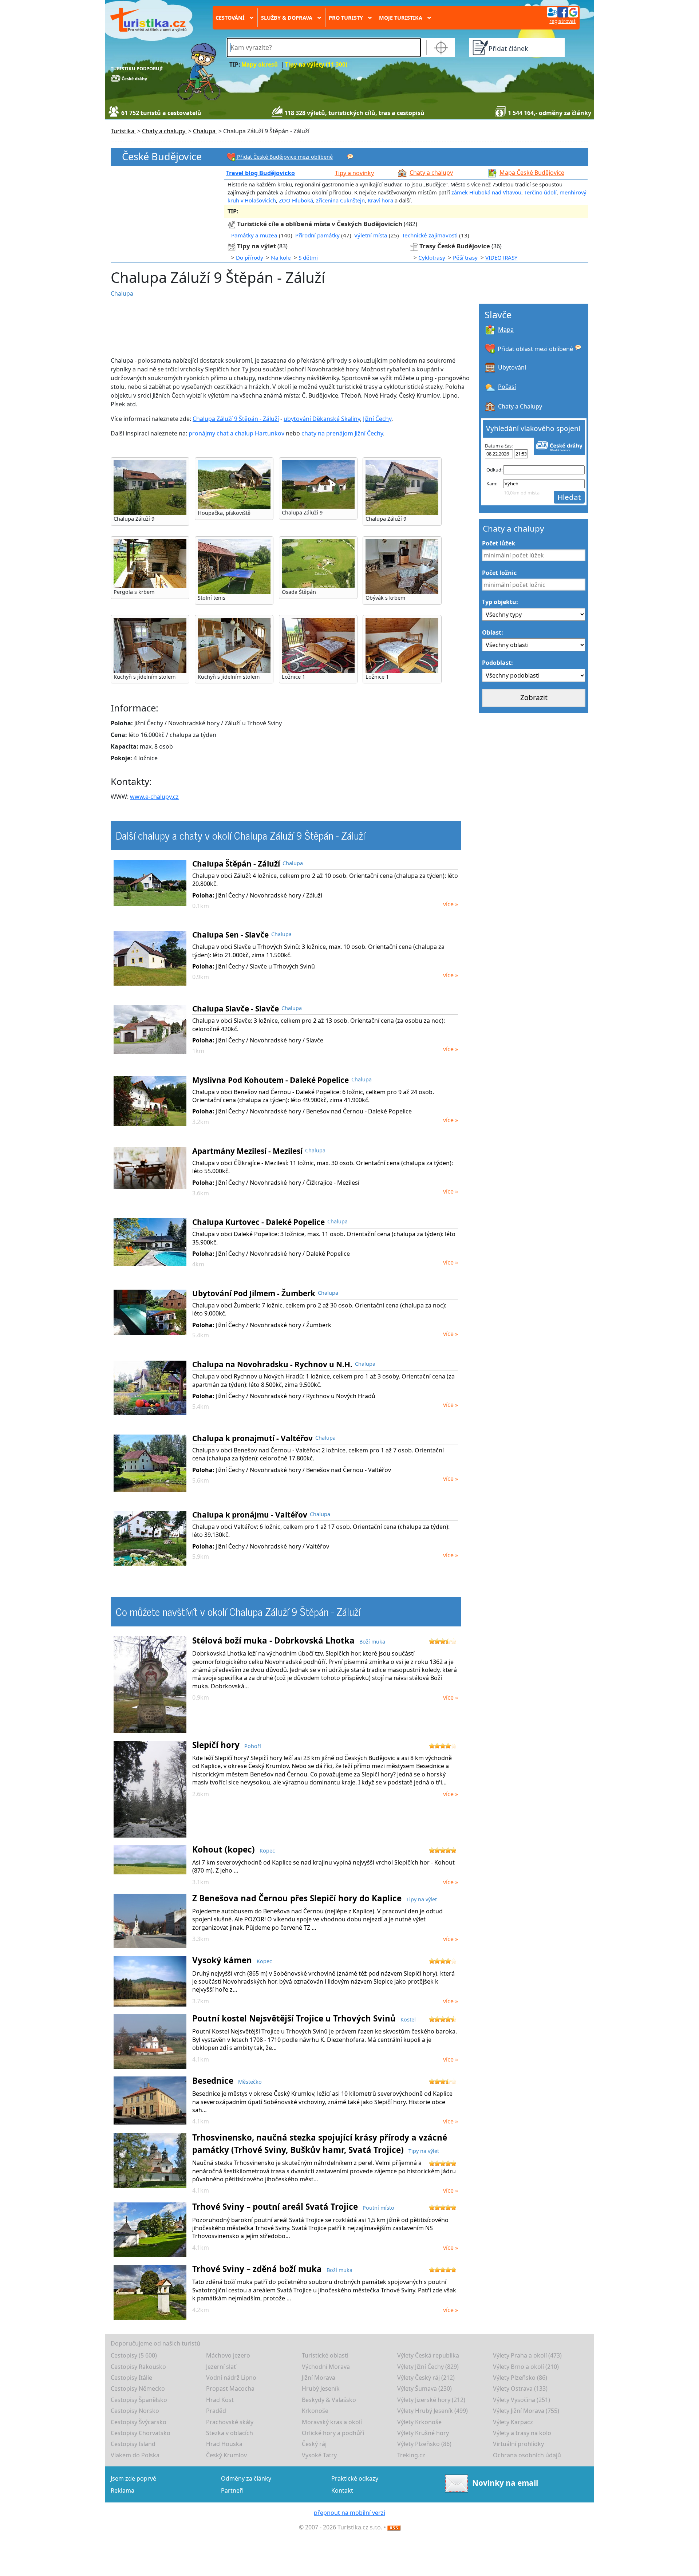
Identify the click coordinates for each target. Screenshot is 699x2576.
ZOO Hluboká (296, 200)
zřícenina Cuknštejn (340, 200)
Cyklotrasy (432, 257)
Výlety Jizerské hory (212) (431, 2400)
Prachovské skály (230, 2422)
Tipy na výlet (257, 246)
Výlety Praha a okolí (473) (527, 2355)
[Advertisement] (284, 327)
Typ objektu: (500, 602)
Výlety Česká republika (428, 2355)
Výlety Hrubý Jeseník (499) (433, 2411)
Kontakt (342, 2490)
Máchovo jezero (228, 2355)
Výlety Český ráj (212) (426, 2378)
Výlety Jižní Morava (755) (526, 2411)
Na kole (281, 257)
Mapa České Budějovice (532, 173)
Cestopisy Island (133, 2444)
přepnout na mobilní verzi (349, 2513)
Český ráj (314, 2444)
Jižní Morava (319, 2378)
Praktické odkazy (355, 2478)
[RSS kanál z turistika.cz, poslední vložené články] (394, 2527)
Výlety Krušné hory (423, 2433)
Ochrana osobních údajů (527, 2455)
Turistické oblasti (325, 2355)
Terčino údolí (540, 192)
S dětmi (308, 257)
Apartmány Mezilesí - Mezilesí (247, 1151)
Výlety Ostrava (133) (520, 2388)
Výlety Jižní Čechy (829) (428, 2367)
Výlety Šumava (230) (424, 2388)
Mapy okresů (260, 65)
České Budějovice (162, 157)
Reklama (123, 2490)
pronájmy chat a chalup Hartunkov (236, 433)
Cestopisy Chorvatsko (141, 2433)
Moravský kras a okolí (332, 2422)
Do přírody (250, 257)
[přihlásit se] (562, 12)
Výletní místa (372, 235)
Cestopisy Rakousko (138, 2367)
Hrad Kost (220, 2400)
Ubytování (512, 367)
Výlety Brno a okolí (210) (526, 2367)
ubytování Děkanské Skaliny (322, 419)
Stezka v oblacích (230, 2433)
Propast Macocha (230, 2388)
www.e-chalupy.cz (154, 797)
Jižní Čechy (377, 419)
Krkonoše (315, 2411)
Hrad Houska (224, 2444)
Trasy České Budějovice (455, 246)
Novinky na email (505, 2483)
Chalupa (122, 293)
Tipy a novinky (354, 173)
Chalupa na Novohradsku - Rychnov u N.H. (272, 1364)
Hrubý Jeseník (321, 2388)
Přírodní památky (317, 235)
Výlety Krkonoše (419, 2422)
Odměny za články (246, 2478)
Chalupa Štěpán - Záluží (236, 864)
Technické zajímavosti (430, 235)
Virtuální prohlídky (518, 2444)
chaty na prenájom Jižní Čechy (342, 433)
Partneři (232, 2490)
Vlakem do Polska (135, 2455)
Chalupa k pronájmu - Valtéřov (250, 1515)
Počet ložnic (499, 573)
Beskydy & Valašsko (329, 2400)
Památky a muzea (254, 235)
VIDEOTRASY (501, 257)
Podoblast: (497, 663)
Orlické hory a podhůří (333, 2433)
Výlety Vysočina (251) (522, 2400)
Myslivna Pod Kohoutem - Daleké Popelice (270, 1080)
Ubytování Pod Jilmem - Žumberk (254, 1293)
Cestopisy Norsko (135, 2411)
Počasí (507, 387)
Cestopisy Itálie (131, 2378)
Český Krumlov (226, 2455)
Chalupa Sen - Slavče (230, 935)
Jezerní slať (221, 2367)
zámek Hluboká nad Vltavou (486, 192)
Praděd (216, 2411)
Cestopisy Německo (138, 2388)
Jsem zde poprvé (133, 2478)
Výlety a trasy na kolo (522, 2433)
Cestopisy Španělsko (139, 2400)
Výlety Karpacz (513, 2422)
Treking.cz (411, 2455)
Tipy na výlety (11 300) (316, 65)
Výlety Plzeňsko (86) (520, 2378)
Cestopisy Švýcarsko (139, 2422)
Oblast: (493, 632)
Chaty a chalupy (431, 173)
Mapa (506, 330)
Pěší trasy (465, 257)
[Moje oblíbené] (350, 156)
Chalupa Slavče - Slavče (236, 1009)
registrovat (562, 21)
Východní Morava (326, 2367)
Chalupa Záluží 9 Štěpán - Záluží (236, 419)
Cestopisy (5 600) (134, 2355)
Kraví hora (380, 200)
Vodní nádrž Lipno (231, 2378)
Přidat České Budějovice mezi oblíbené (284, 157)
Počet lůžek (499, 543)
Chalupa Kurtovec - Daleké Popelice (258, 1222)
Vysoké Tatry (319, 2455)
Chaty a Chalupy (520, 406)
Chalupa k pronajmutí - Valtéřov (252, 1438)
